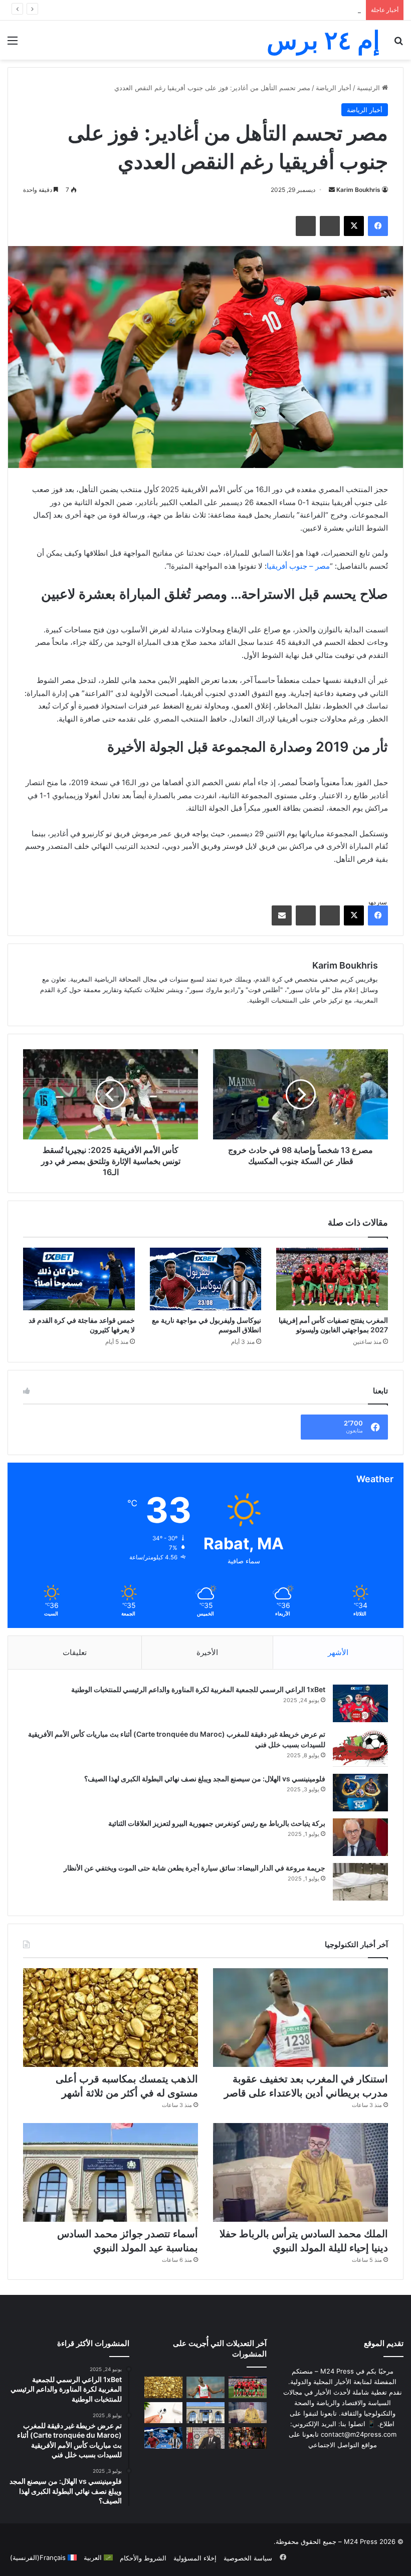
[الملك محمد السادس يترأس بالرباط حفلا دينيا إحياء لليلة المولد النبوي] (300, 2172)
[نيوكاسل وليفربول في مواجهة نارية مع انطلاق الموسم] (206, 1279)
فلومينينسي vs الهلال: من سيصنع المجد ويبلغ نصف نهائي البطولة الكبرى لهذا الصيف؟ (205, 1779)
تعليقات (75, 1652)
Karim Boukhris (358, 190)
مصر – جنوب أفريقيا (298, 566)
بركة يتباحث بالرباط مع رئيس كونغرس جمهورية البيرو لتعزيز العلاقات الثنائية (217, 1823)
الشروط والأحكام (143, 2558)
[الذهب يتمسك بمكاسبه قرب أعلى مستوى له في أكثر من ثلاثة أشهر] (111, 2018)
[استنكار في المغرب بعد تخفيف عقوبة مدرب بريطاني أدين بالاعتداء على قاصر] (300, 2018)
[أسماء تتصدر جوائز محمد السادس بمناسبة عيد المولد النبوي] (111, 2172)
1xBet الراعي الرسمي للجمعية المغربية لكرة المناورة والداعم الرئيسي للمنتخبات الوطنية (198, 1689)
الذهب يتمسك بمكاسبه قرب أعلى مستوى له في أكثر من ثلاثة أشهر (268, 10)
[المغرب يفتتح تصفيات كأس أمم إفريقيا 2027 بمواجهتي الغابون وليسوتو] (332, 1279)
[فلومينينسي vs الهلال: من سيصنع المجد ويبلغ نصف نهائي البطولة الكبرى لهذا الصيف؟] (360, 1793)
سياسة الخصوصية (248, 2558)
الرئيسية (369, 88)
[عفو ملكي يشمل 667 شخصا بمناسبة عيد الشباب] (205, 2438)
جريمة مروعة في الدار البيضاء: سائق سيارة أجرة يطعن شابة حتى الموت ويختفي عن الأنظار (194, 1868)
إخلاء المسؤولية (195, 2558)
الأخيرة (207, 1652)
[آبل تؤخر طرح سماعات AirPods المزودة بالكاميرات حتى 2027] (163, 2413)
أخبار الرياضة (334, 88)
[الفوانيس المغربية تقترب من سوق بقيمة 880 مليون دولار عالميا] (248, 2438)
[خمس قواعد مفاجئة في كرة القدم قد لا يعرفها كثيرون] (79, 1279)
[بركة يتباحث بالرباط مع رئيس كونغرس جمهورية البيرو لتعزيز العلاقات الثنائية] (360, 1837)
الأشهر (338, 1652)
